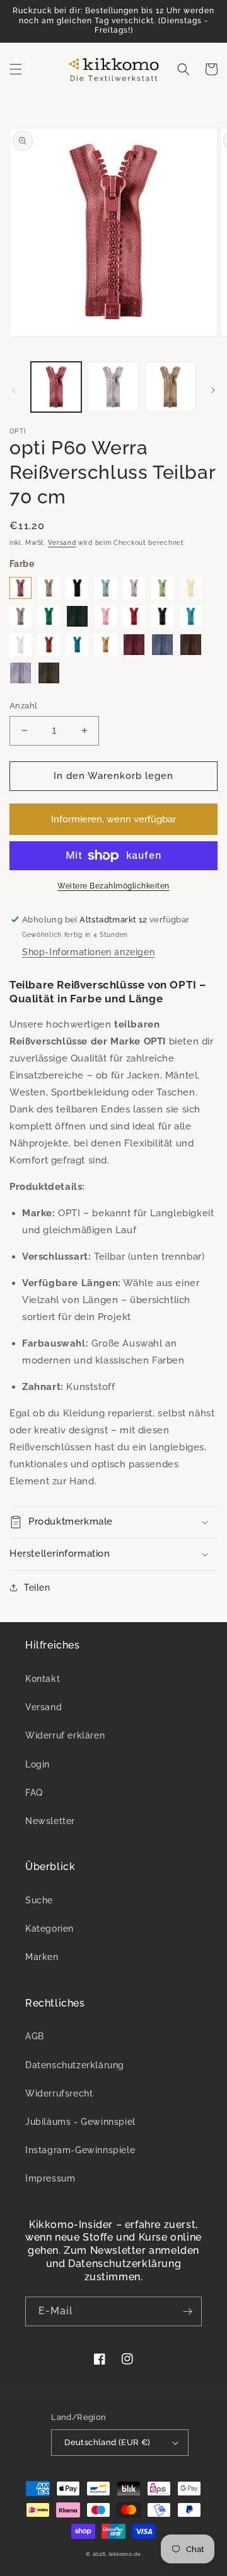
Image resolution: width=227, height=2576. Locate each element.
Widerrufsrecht (59, 2093)
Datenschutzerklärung (75, 2065)
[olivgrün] (49, 673)
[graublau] (162, 645)
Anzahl (23, 706)
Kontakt (43, 1679)
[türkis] (191, 616)
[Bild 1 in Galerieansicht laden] (56, 387)
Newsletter (50, 1821)
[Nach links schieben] (14, 390)
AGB (35, 2036)
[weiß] (20, 645)
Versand (62, 543)
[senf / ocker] (106, 645)
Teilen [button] (37, 1588)
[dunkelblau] (77, 588)
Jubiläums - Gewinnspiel (80, 2122)
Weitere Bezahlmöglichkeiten (113, 886)
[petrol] (77, 645)
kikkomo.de (125, 2554)
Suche (39, 1900)
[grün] (49, 616)
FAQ (34, 1793)
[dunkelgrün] (77, 616)
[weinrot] (134, 645)
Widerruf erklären (65, 1735)
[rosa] (106, 616)
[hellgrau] (134, 588)
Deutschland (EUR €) (108, 2442)
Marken (42, 1957)
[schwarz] (162, 616)
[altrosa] (20, 588)
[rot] (134, 616)
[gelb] (191, 588)
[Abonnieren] (187, 2311)
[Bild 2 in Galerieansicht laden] (113, 387)
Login (38, 1764)
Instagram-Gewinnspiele (80, 2150)
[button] (16, 69)
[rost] (49, 645)
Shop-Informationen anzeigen (88, 952)
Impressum (50, 2178)
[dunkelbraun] (191, 645)
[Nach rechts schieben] (213, 390)
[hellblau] (106, 588)
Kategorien (49, 1929)
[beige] (49, 588)
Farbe (22, 564)
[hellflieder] (20, 673)
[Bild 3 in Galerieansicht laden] (170, 387)
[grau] (20, 616)
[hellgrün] (162, 588)
